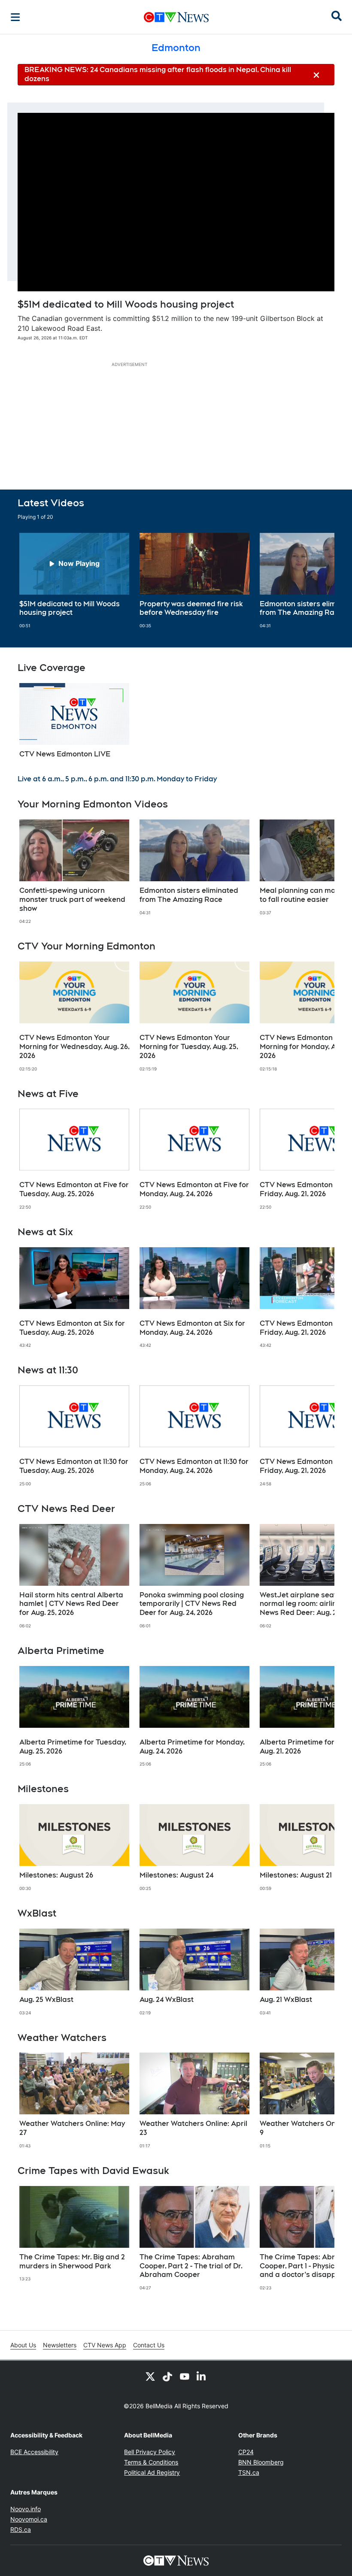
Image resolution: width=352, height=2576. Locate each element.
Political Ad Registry (152, 2472)
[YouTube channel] (185, 2376)
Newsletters (60, 2345)
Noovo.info (26, 2509)
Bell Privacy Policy (150, 2452)
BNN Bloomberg (261, 2462)
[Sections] (15, 17)
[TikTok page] (167, 2376)
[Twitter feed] (150, 2376)
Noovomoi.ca (29, 2519)
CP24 (246, 2452)
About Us (23, 2345)
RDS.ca (21, 2529)
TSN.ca (249, 2472)
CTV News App (105, 2345)
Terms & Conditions (151, 2462)
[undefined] (74, 581)
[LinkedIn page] (202, 2376)
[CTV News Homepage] (176, 17)
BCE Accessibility (34, 2452)
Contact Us (149, 2345)
